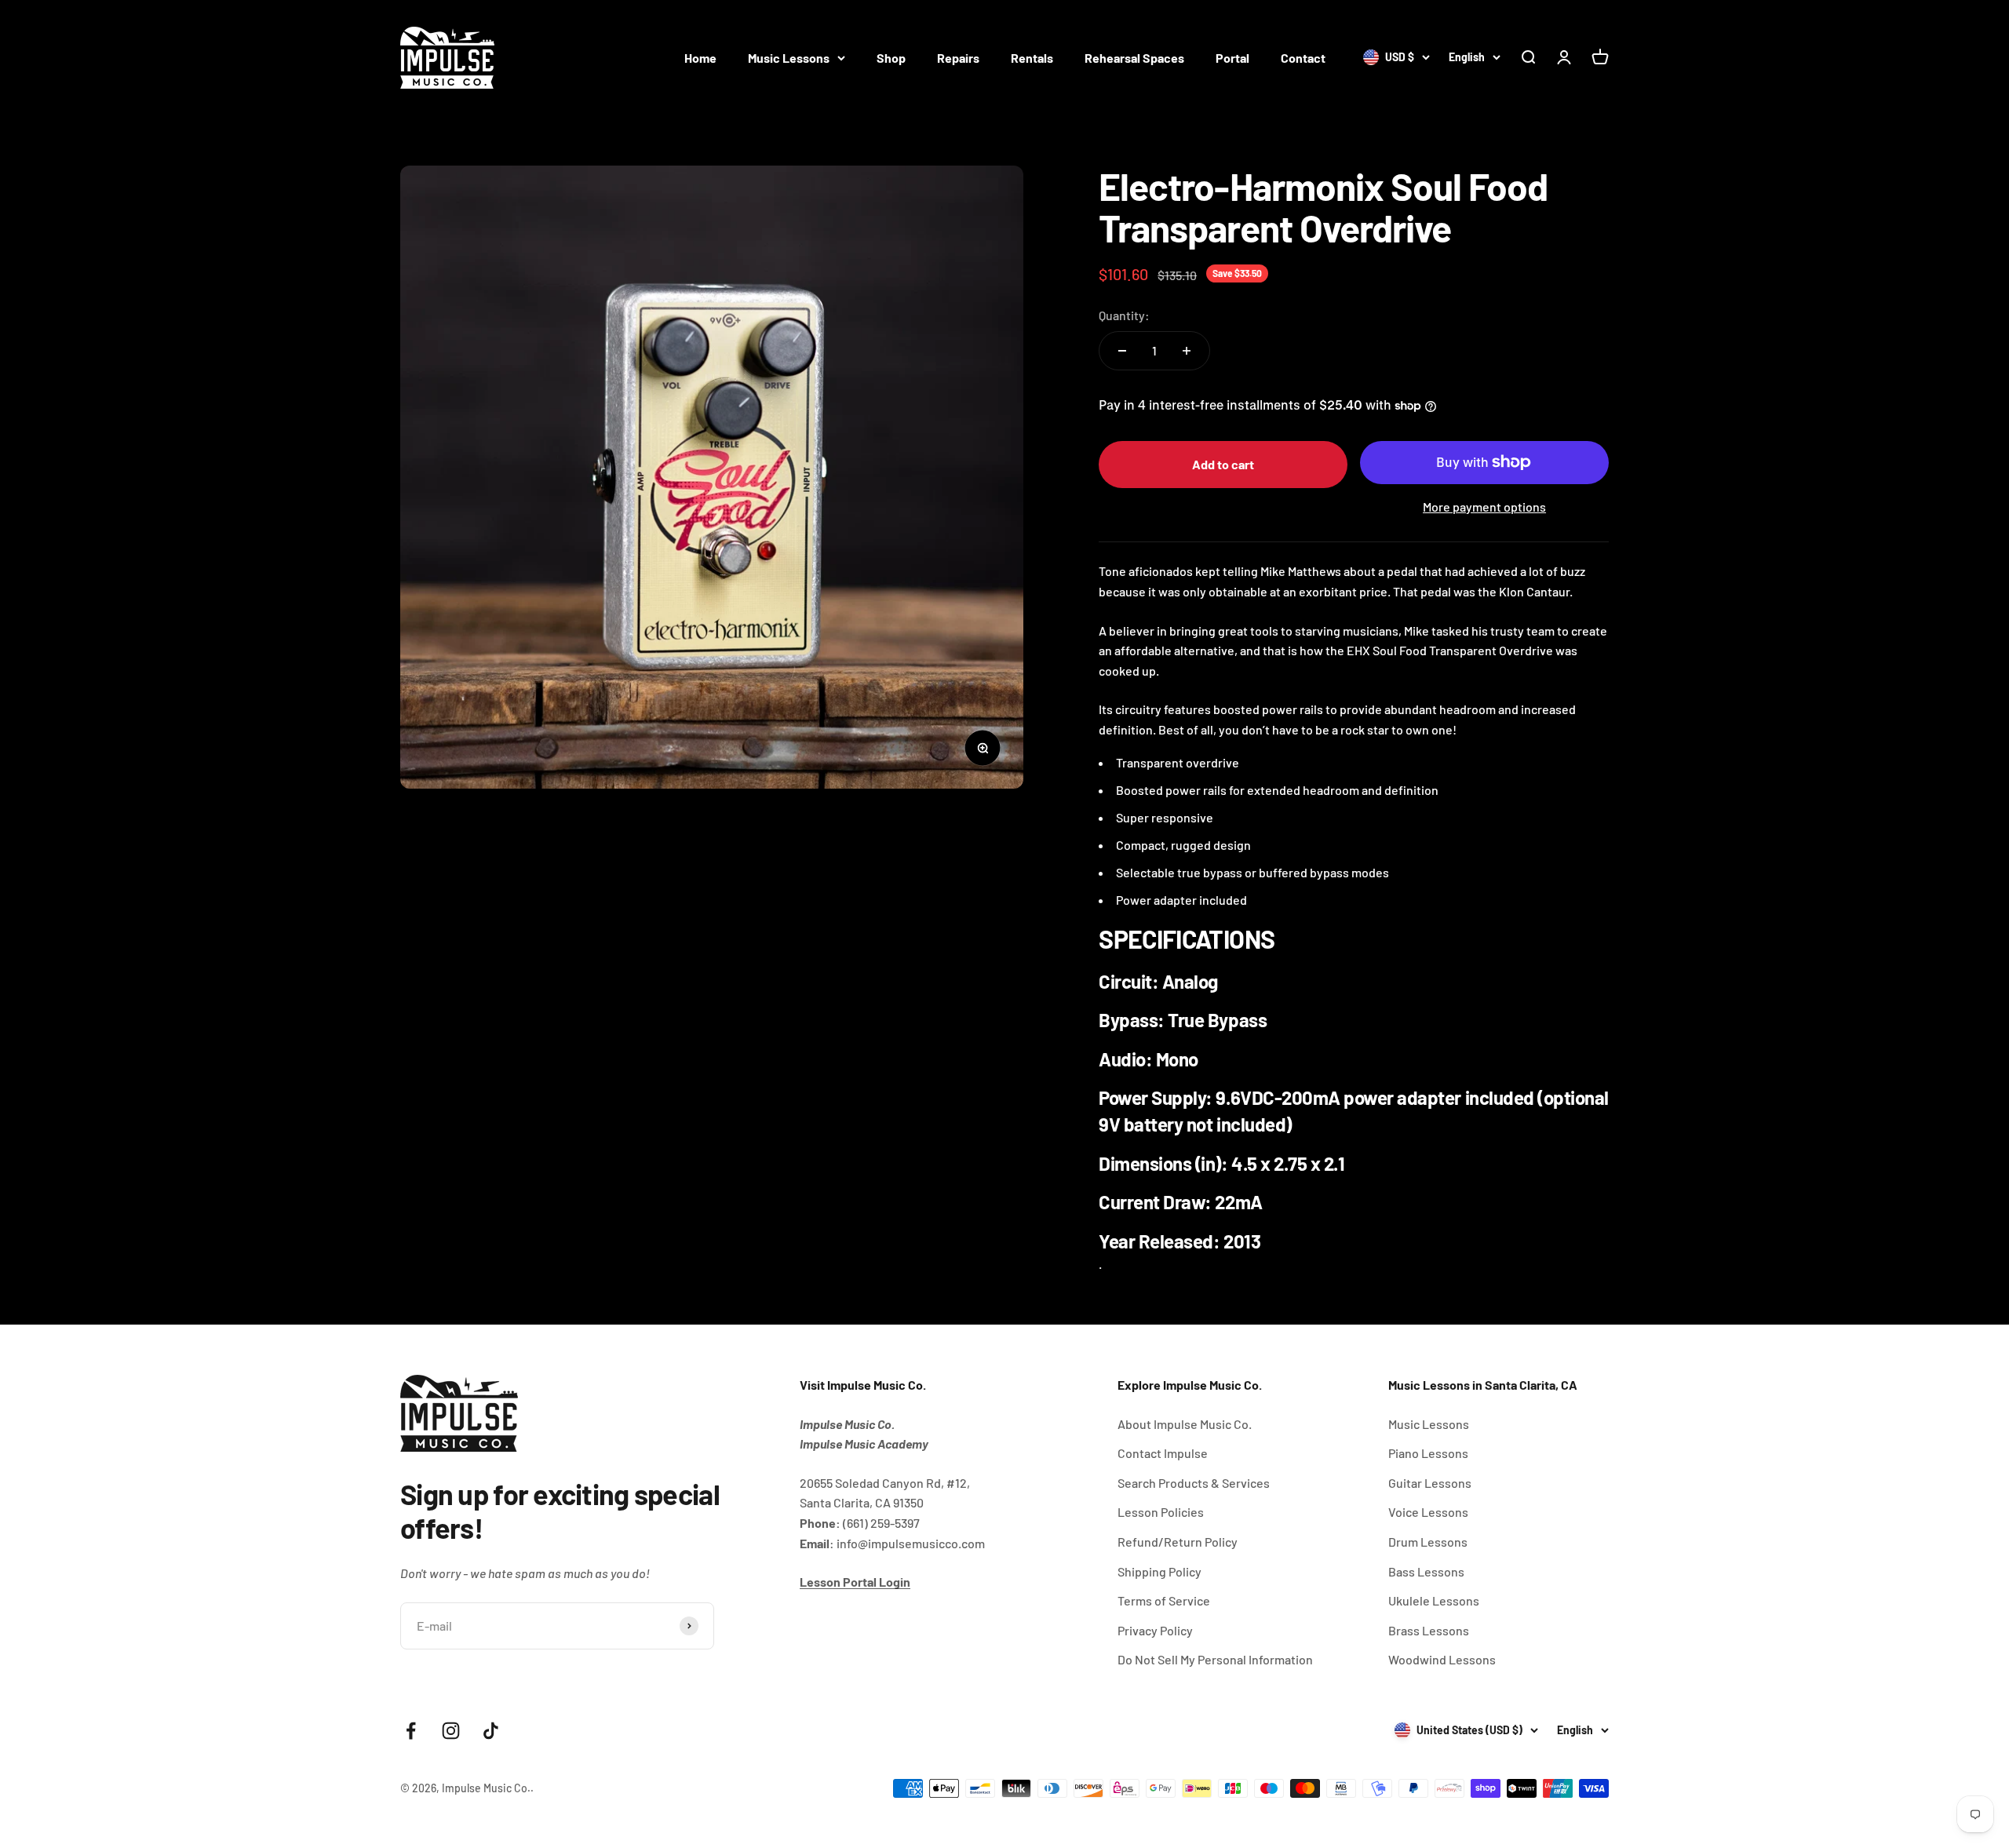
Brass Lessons (1429, 1630)
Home (700, 58)
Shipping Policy (1159, 1571)
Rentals (1032, 58)
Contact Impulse (1163, 1453)
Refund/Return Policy (1178, 1542)
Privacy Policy (1155, 1630)
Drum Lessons (1428, 1542)
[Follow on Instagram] (451, 1731)
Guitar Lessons (1430, 1483)
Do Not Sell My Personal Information (1215, 1659)
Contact (1303, 58)
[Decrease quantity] (1122, 351)
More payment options (1484, 507)
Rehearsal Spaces (1134, 58)
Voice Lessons (1428, 1512)
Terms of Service (1164, 1600)
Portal (1232, 58)
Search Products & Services (1194, 1483)
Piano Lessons (1428, 1453)
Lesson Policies (1161, 1512)
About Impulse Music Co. (1185, 1424)
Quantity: (1124, 315)
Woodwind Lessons (1442, 1659)
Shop (891, 58)
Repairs (958, 58)
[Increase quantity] (1187, 351)
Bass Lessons (1426, 1571)
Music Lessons (789, 58)
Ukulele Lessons (1434, 1600)
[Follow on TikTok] (491, 1731)
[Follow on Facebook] (411, 1731)
